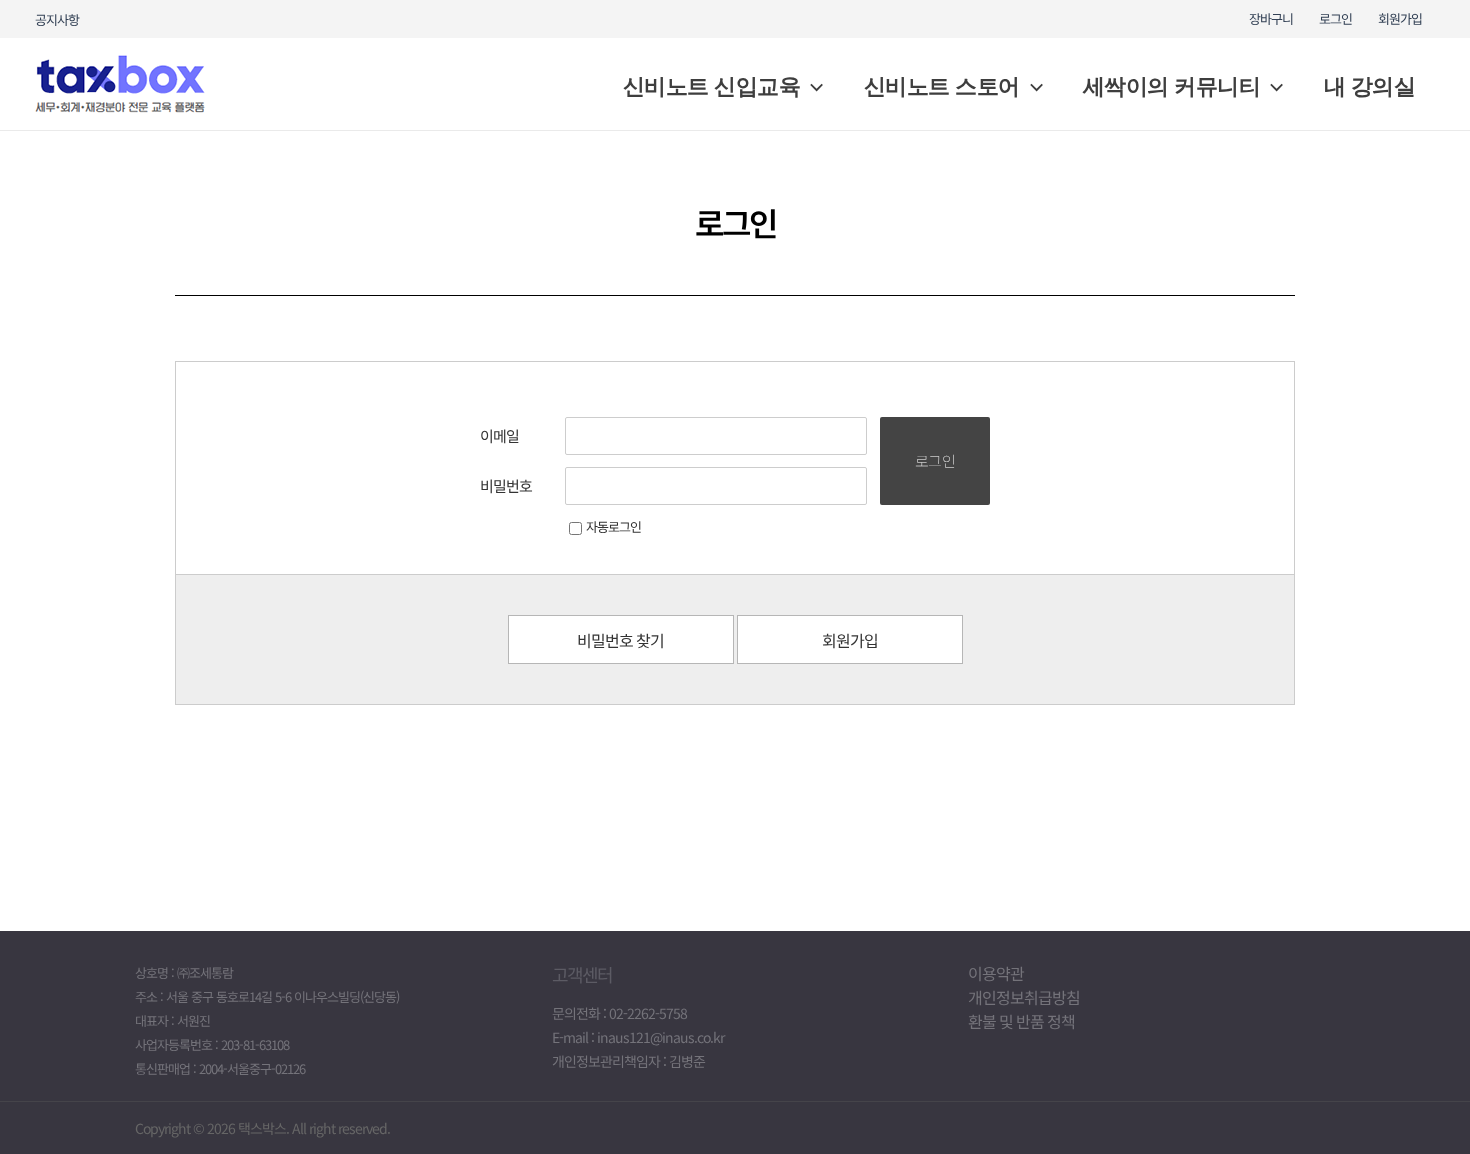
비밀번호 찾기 (620, 640)
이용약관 (996, 973)
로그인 (1335, 18)
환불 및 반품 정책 (1021, 1021)
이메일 (499, 435)
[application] (811, 87)
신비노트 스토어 (942, 86)
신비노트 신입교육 (712, 86)
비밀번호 (506, 485)
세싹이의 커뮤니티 (1172, 86)
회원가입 (1400, 18)
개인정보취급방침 (1024, 997)
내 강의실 (1370, 86)
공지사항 (57, 19)
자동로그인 (613, 526)
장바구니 (1271, 18)
